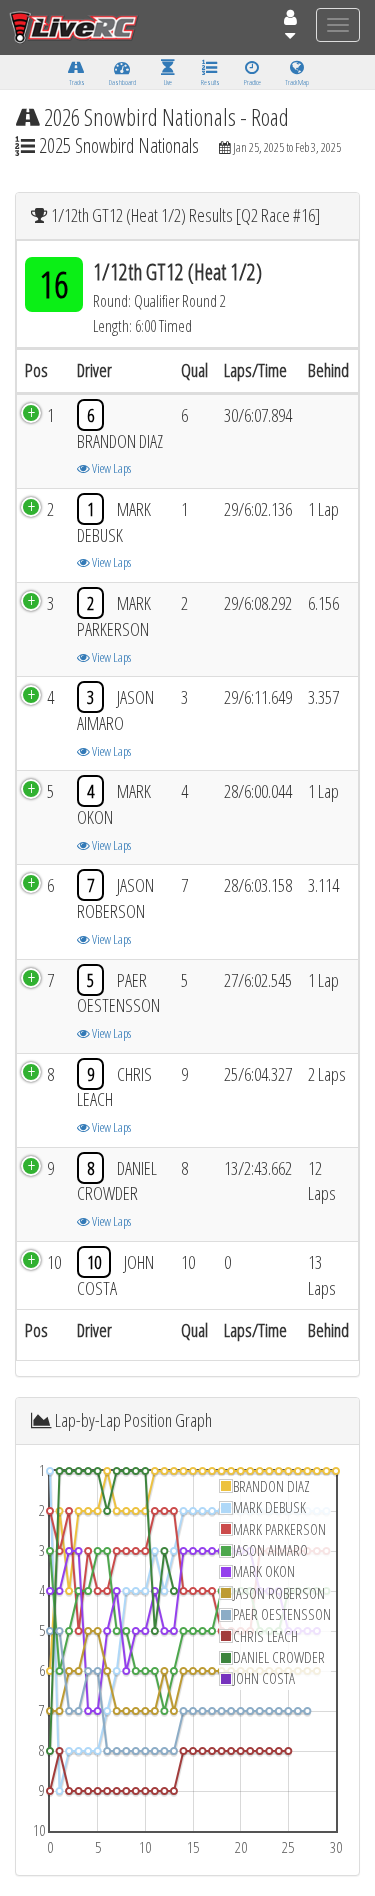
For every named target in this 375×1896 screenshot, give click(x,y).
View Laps (110, 468)
